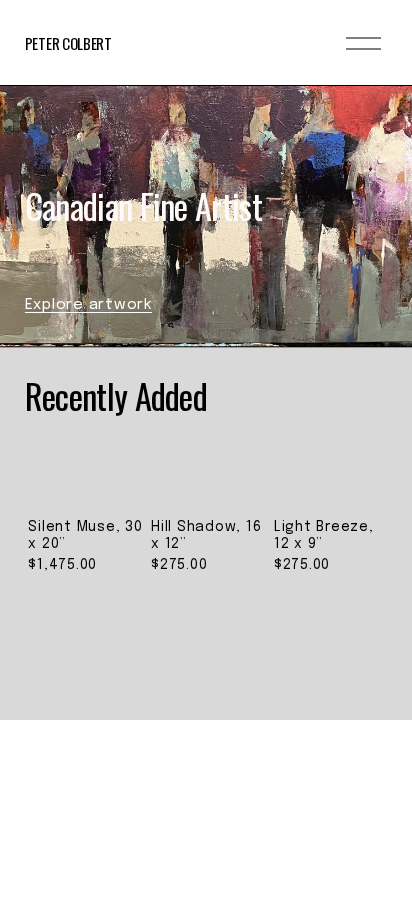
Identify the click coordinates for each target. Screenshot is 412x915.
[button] (353, 455)
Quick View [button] (85, 462)
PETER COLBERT (68, 43)
